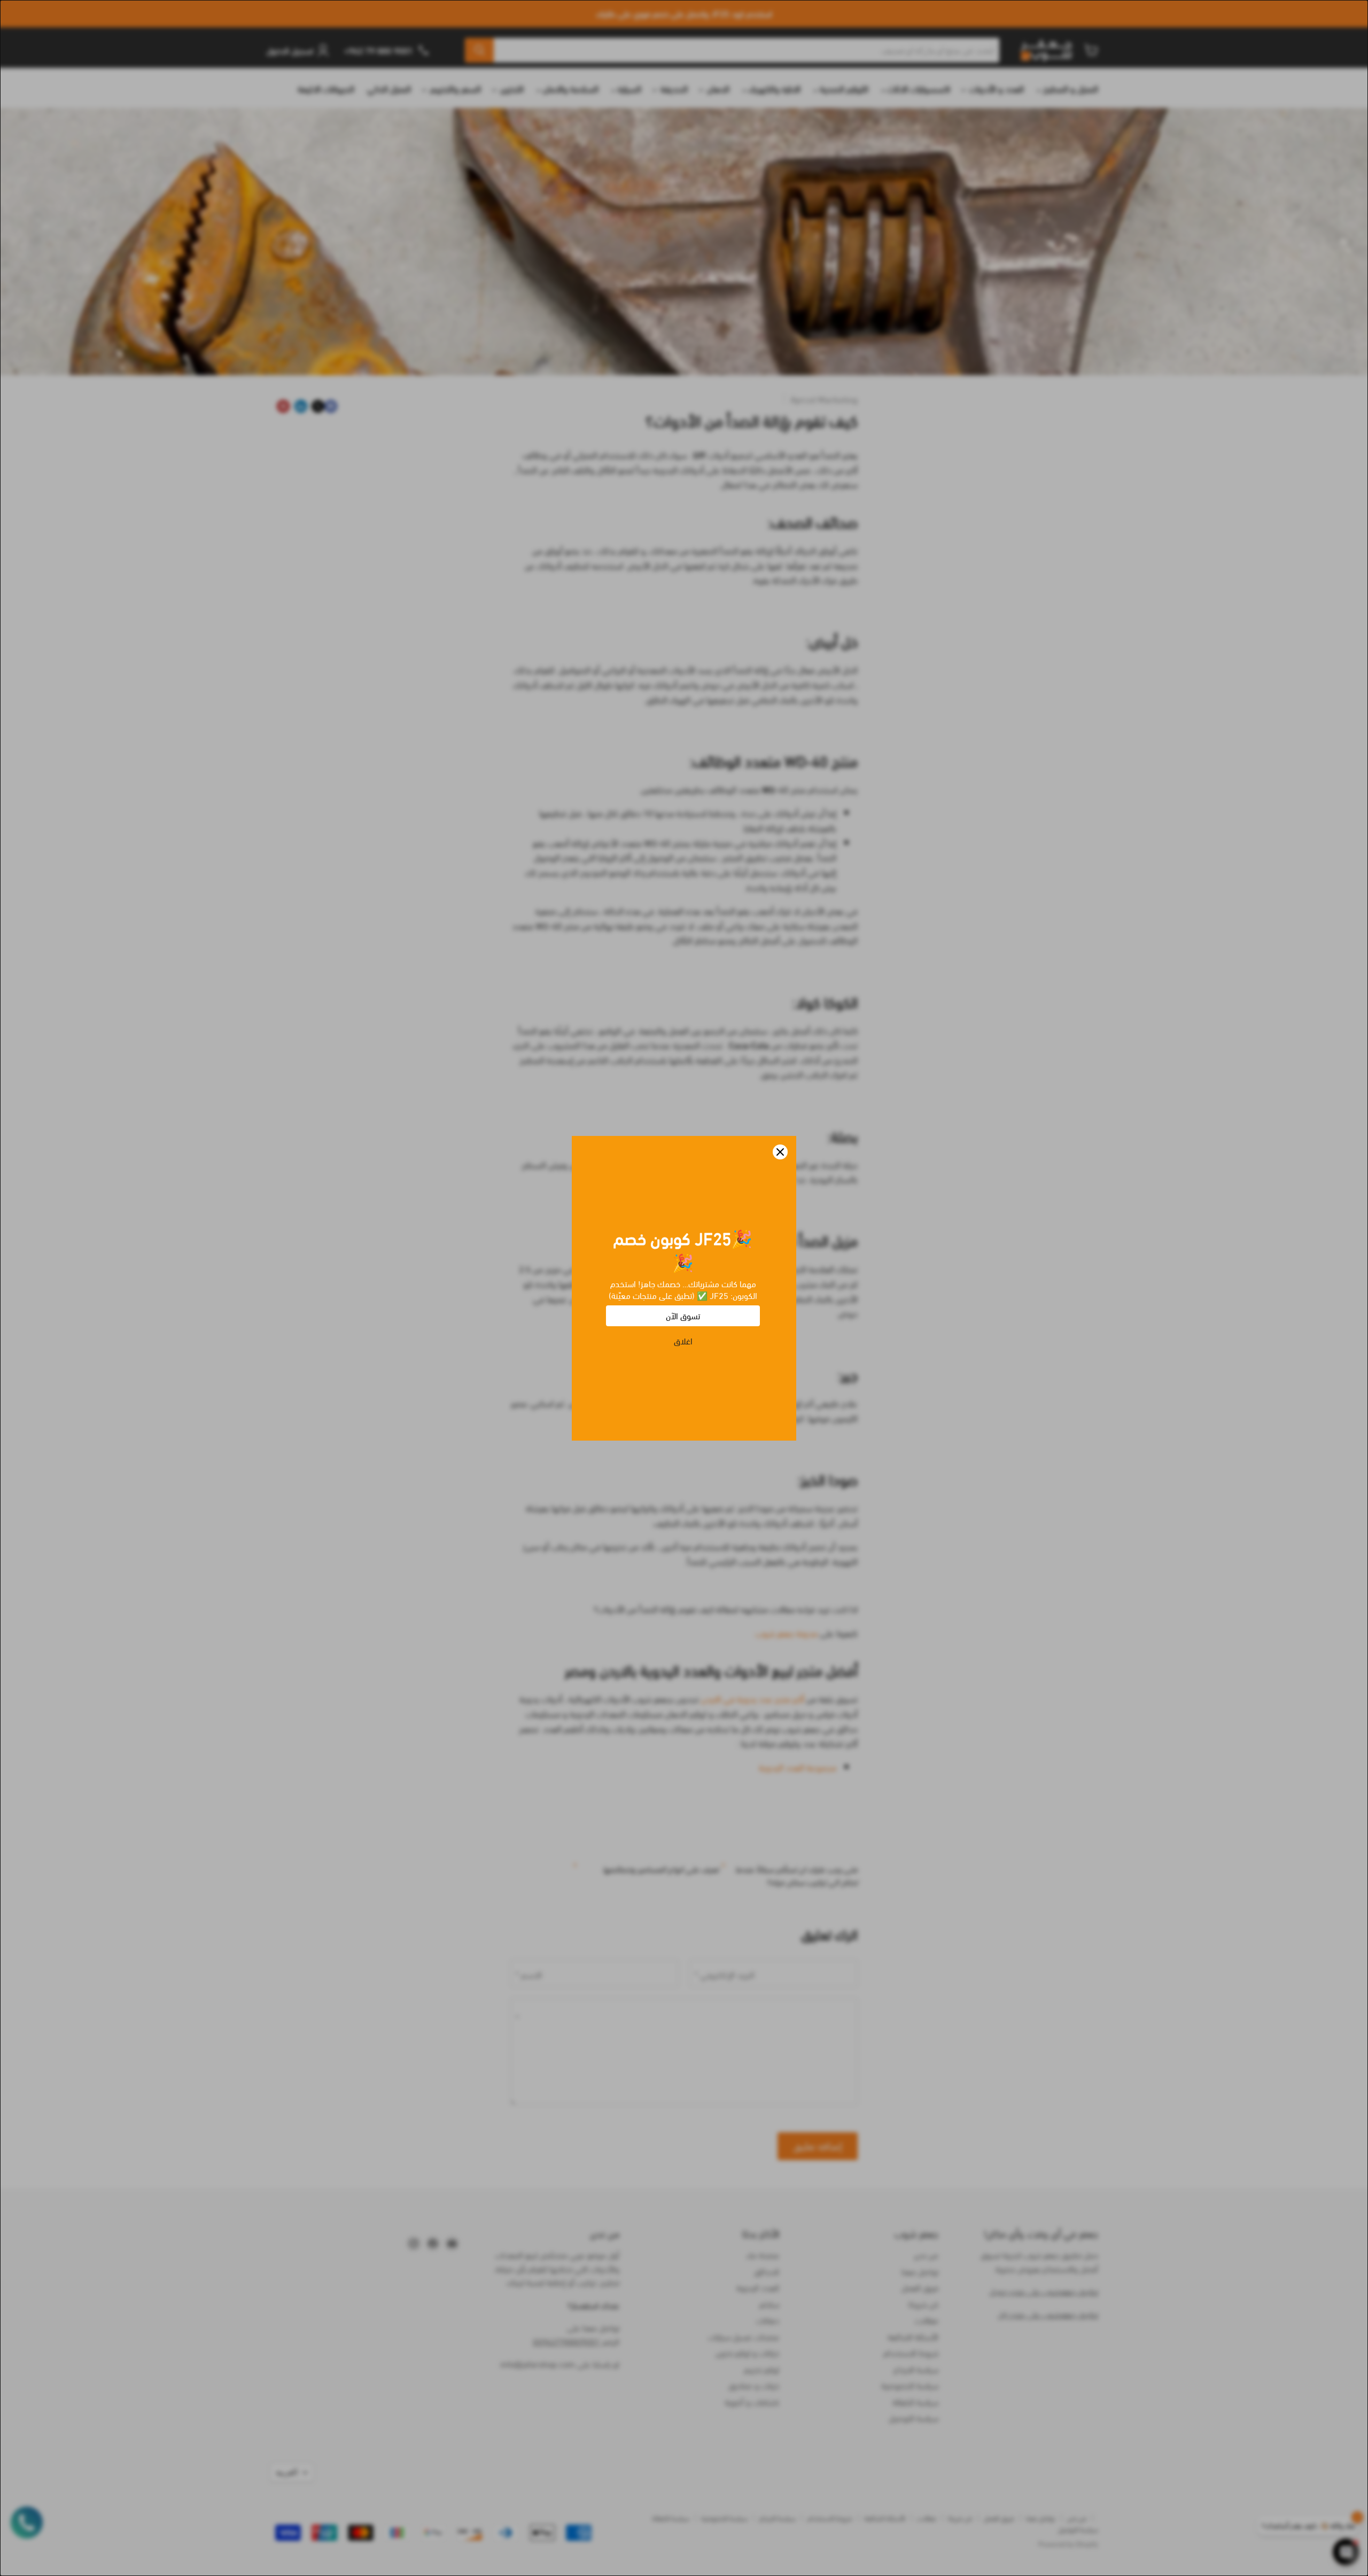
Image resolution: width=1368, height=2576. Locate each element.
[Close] (780, 1152)
